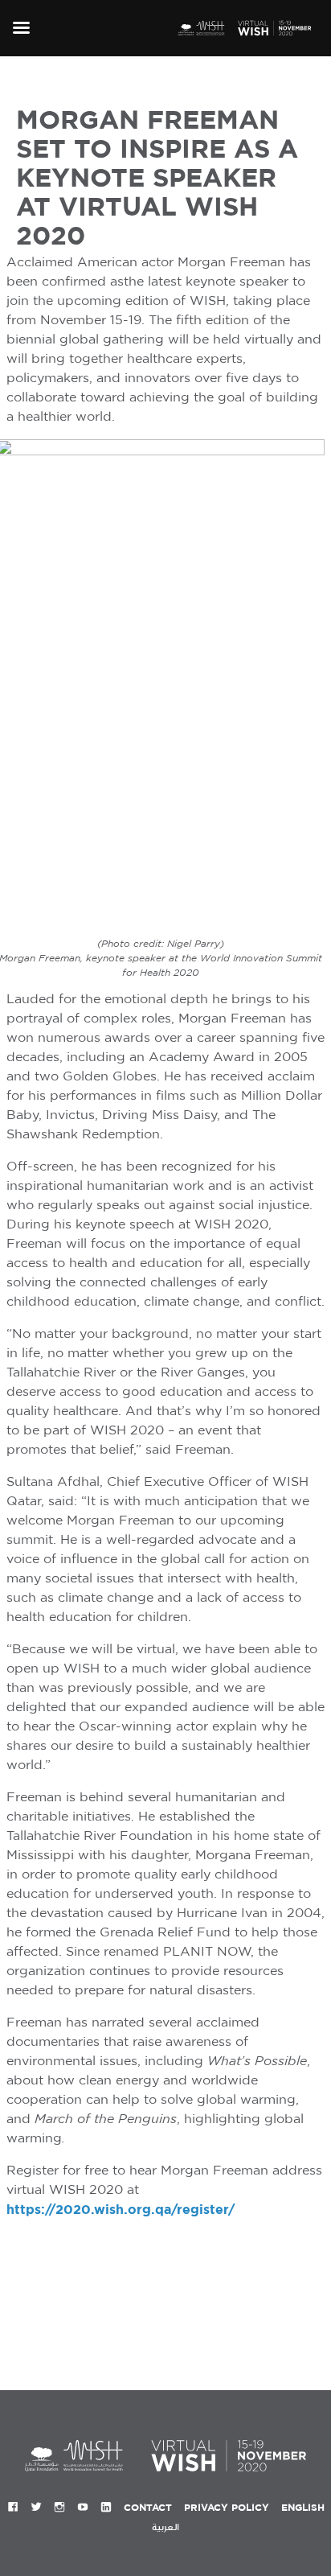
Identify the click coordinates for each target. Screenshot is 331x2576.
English (303, 2507)
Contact (148, 2507)
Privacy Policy (227, 2507)
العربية (165, 2527)
